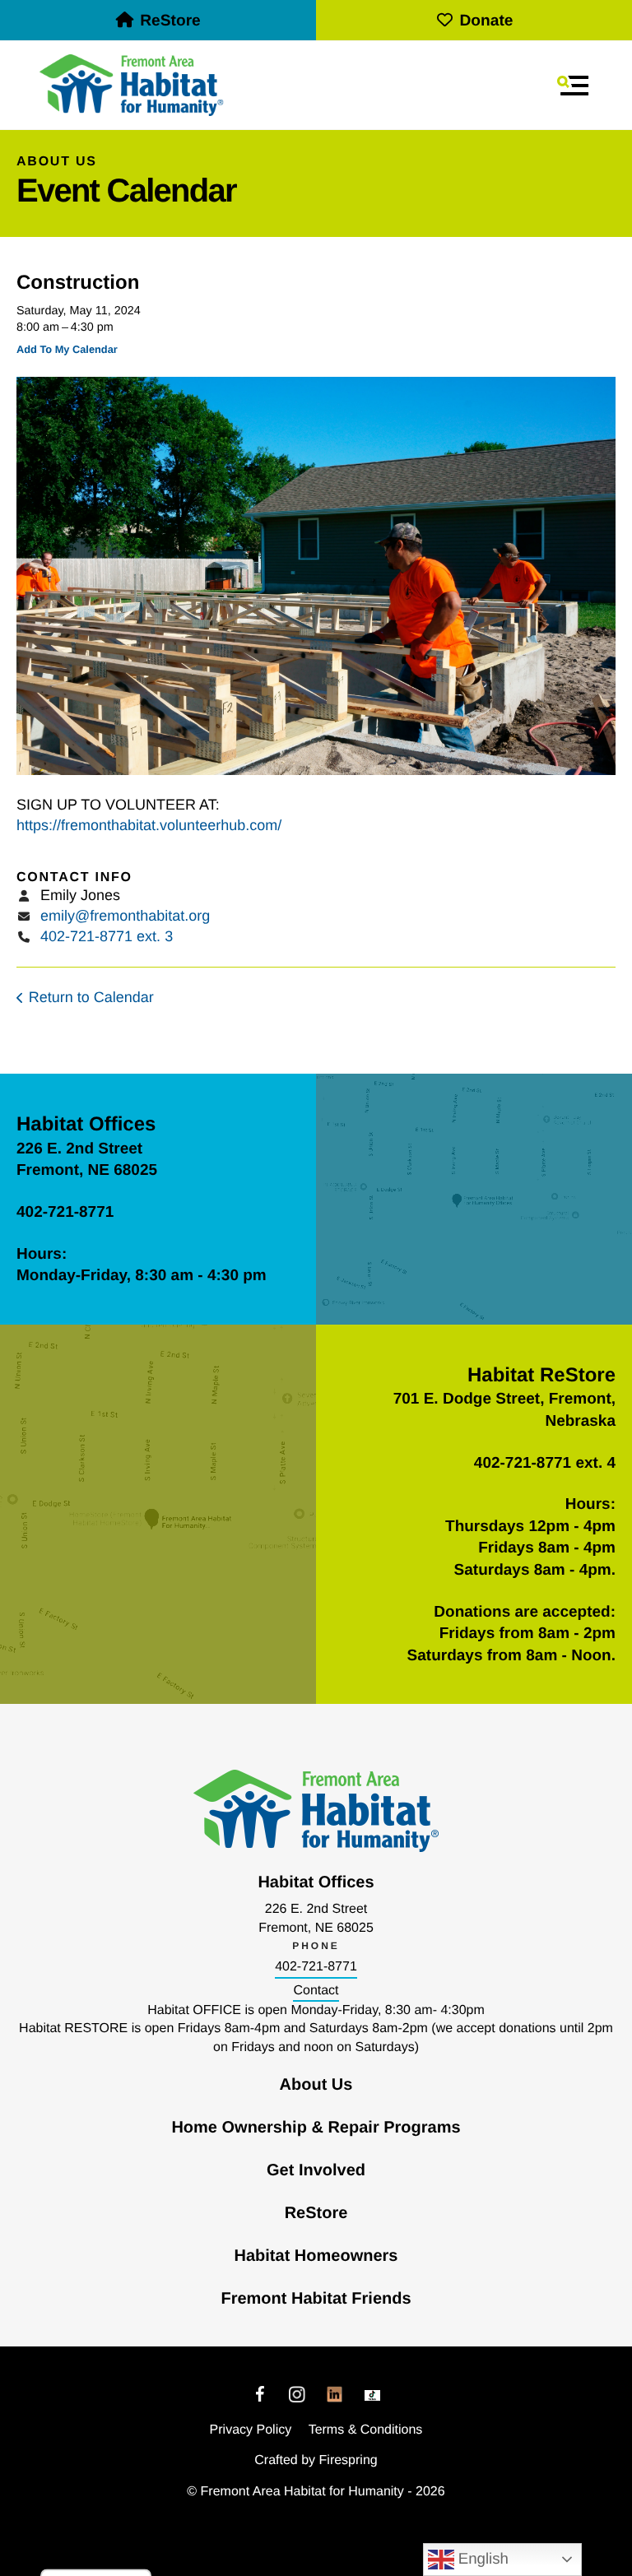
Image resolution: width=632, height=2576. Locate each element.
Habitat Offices (86, 1124)
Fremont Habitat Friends (316, 2299)
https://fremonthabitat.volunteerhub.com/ (149, 825)
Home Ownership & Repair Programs (316, 2128)
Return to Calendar (91, 997)
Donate (486, 21)
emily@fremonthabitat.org (125, 916)
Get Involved (316, 2170)
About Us (316, 2085)
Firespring (349, 2460)
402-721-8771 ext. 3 (107, 936)
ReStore (170, 21)
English (481, 2558)
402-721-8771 (316, 1967)
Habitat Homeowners (316, 2256)
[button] (573, 86)
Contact (316, 1991)
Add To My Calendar (67, 349)
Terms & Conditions (366, 2430)
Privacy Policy (251, 2430)
